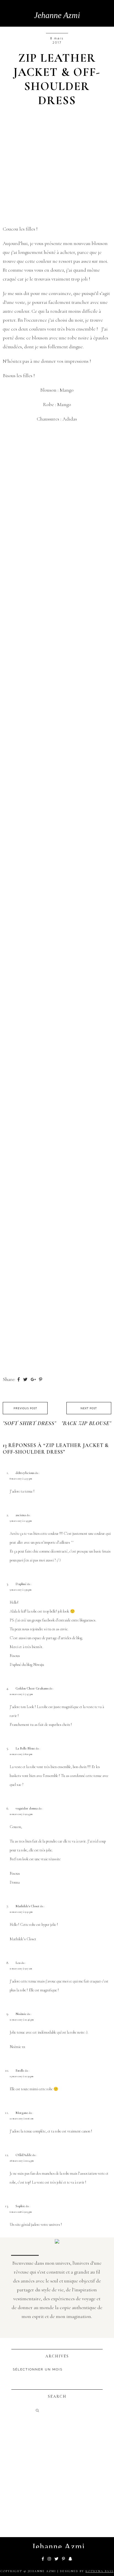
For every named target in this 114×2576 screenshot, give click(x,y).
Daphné (21, 1584)
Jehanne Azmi (57, 15)
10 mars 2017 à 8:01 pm (21, 1754)
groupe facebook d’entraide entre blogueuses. (64, 1620)
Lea (18, 1963)
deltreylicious (25, 1473)
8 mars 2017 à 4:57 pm (21, 1479)
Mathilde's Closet (27, 1906)
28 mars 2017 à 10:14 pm (22, 2161)
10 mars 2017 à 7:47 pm (21, 1694)
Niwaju (39, 1665)
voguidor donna (27, 1808)
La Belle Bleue (25, 1748)
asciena (21, 1515)
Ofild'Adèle (24, 2155)
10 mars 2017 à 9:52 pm (21, 1912)
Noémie (21, 2014)
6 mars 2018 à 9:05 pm (21, 2212)
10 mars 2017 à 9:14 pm (21, 1814)
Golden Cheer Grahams (32, 1688)
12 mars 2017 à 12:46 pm (22, 2020)
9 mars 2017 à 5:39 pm (21, 1590)
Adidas (70, 419)
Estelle (20, 2071)
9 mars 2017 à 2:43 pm (21, 1521)
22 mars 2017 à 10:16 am (22, 2119)
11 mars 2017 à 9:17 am (21, 1969)
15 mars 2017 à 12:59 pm (22, 2076)
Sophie (20, 2206)
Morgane (22, 2113)
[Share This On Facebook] (19, 1379)
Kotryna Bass (99, 2571)
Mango (67, 390)
